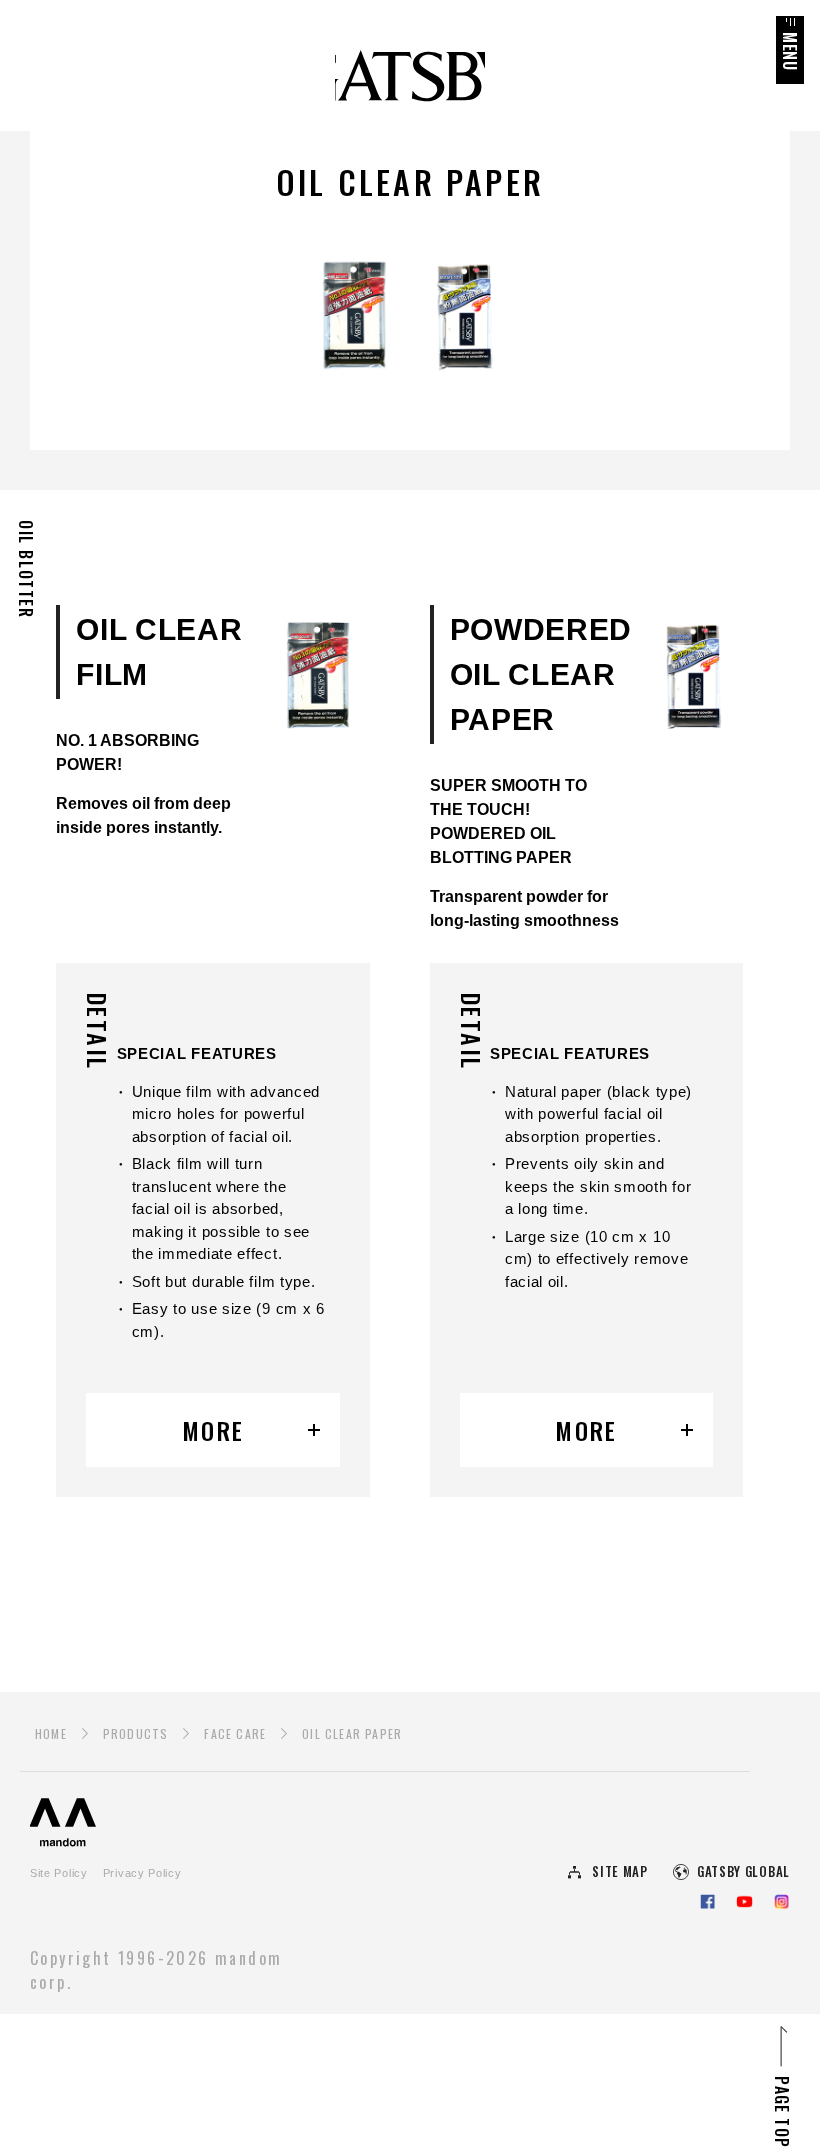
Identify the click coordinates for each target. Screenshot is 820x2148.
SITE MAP (620, 1871)
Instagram (781, 1901)
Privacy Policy (142, 1873)
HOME (51, 1733)
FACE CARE (235, 1733)
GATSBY (410, 80)
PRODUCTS (136, 1733)
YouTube (744, 1901)
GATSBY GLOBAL (743, 1871)
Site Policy (59, 1873)
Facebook (707, 1901)
